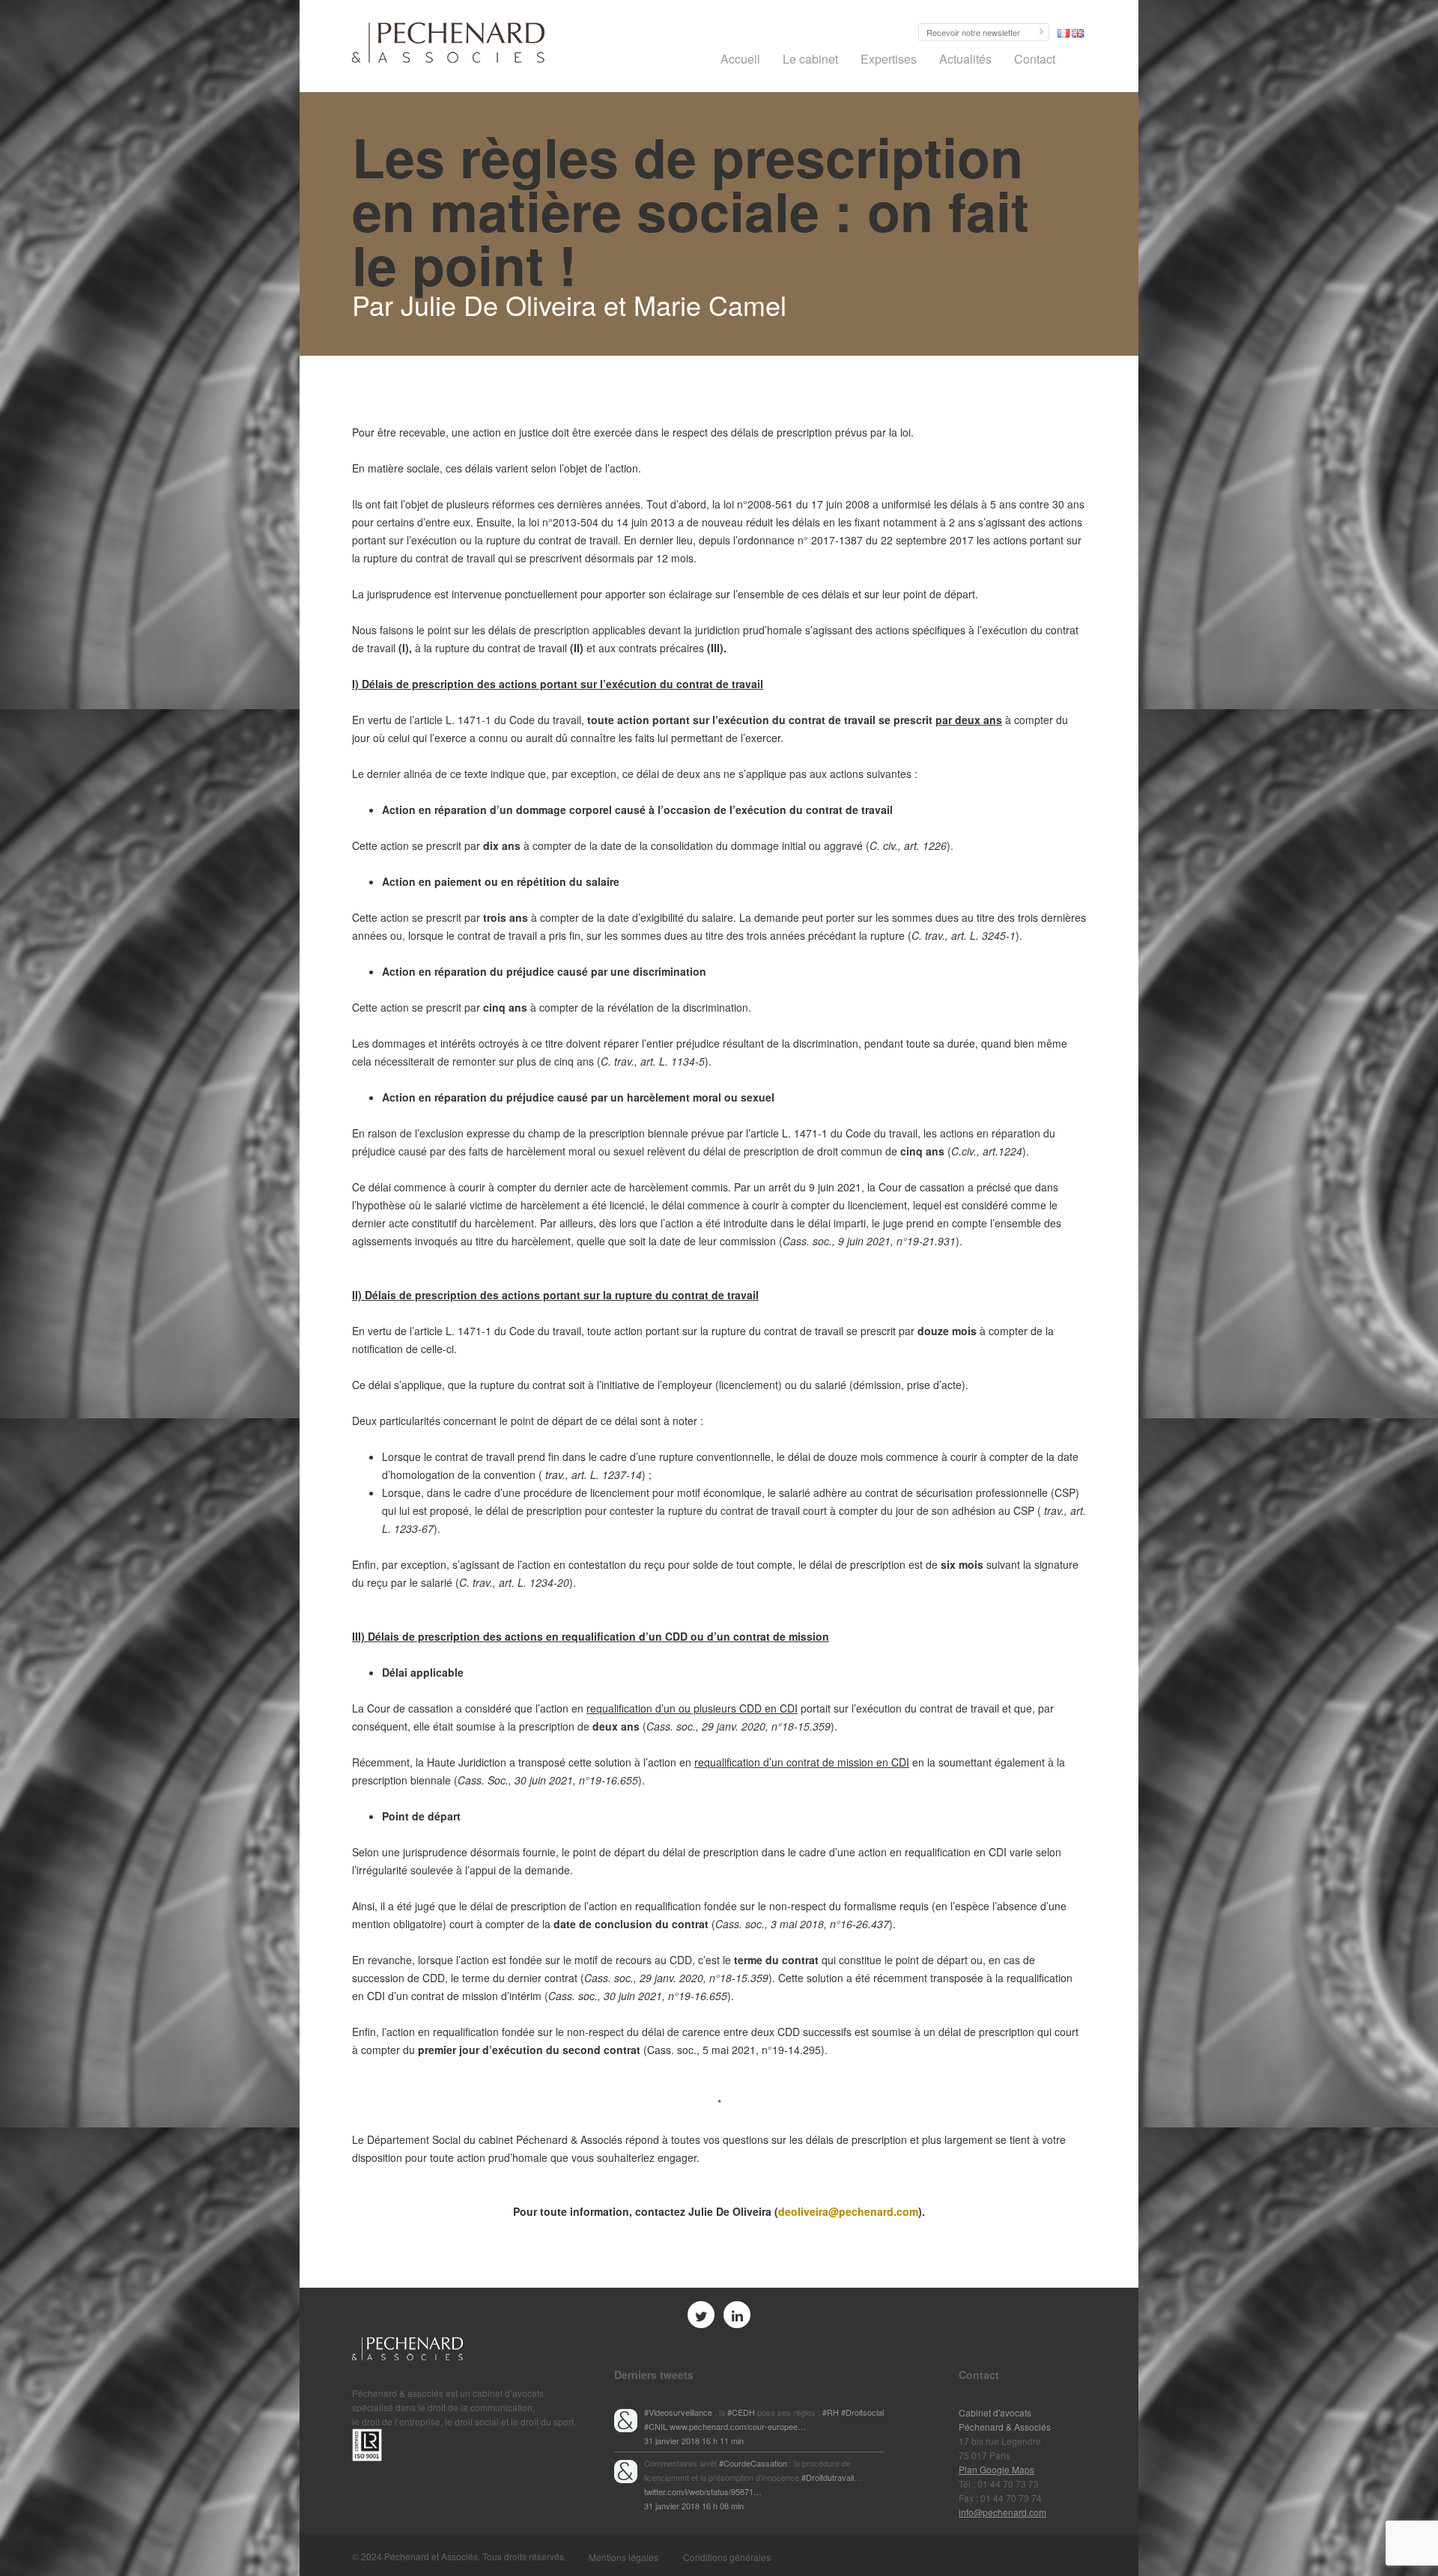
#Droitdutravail (828, 2477)
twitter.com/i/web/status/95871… (703, 2491)
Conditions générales (727, 2557)
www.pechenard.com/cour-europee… (738, 2426)
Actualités (965, 59)
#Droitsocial (862, 2412)
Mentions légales (624, 2557)
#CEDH (741, 2412)
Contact (1035, 59)
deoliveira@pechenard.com (848, 2211)
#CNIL (656, 2426)
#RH (831, 2412)
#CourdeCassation (753, 2463)
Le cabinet (810, 59)
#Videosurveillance (678, 2412)
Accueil (740, 59)
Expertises (889, 59)
